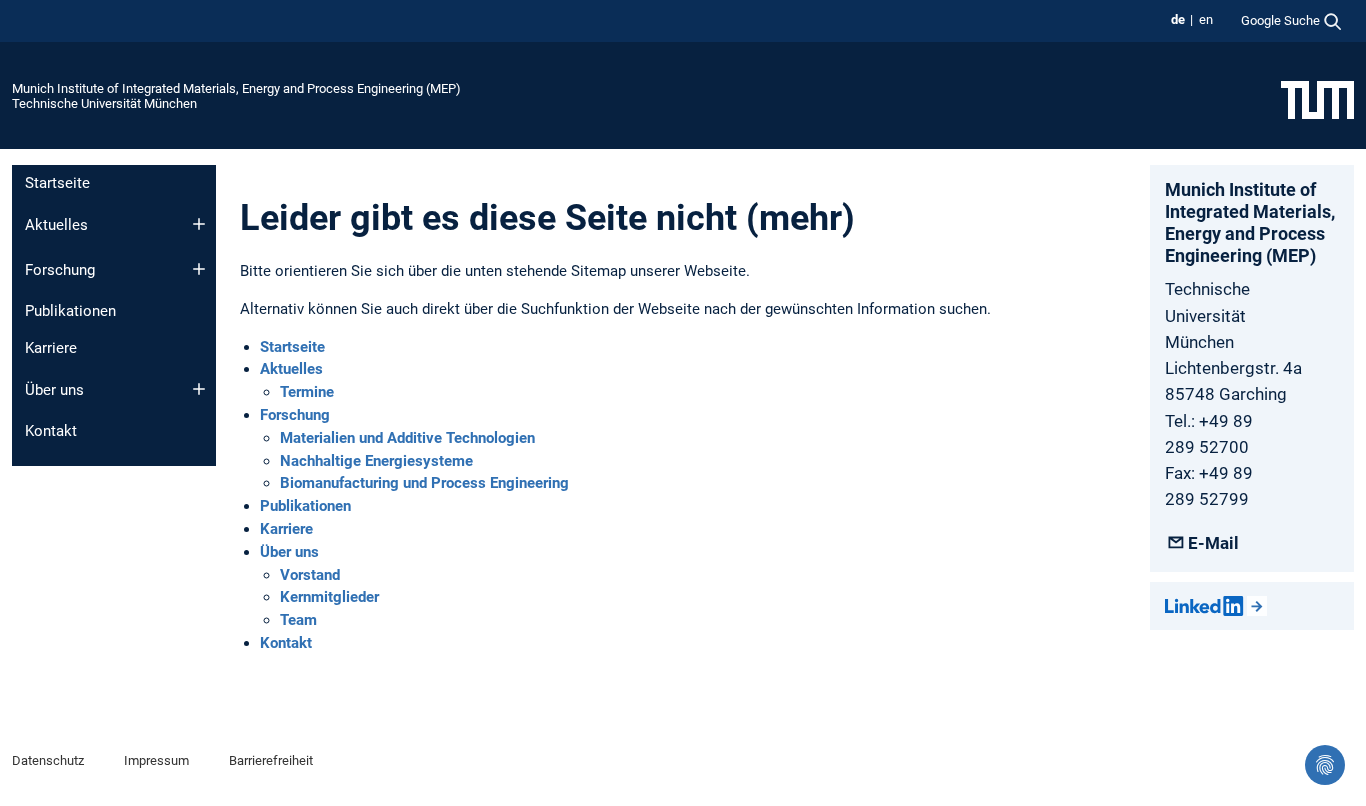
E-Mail (1213, 543)
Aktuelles (56, 225)
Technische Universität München (104, 103)
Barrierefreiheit (271, 760)
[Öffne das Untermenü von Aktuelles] (199, 224)
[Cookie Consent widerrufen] (1325, 765)
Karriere (51, 348)
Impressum (156, 760)
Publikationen (70, 311)
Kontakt (51, 431)
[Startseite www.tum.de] (1317, 99)
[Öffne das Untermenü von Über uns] (199, 389)
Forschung (60, 270)
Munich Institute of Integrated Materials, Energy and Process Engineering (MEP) (236, 88)
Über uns (54, 390)
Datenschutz (48, 760)
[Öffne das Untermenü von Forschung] (199, 269)
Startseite (57, 183)
